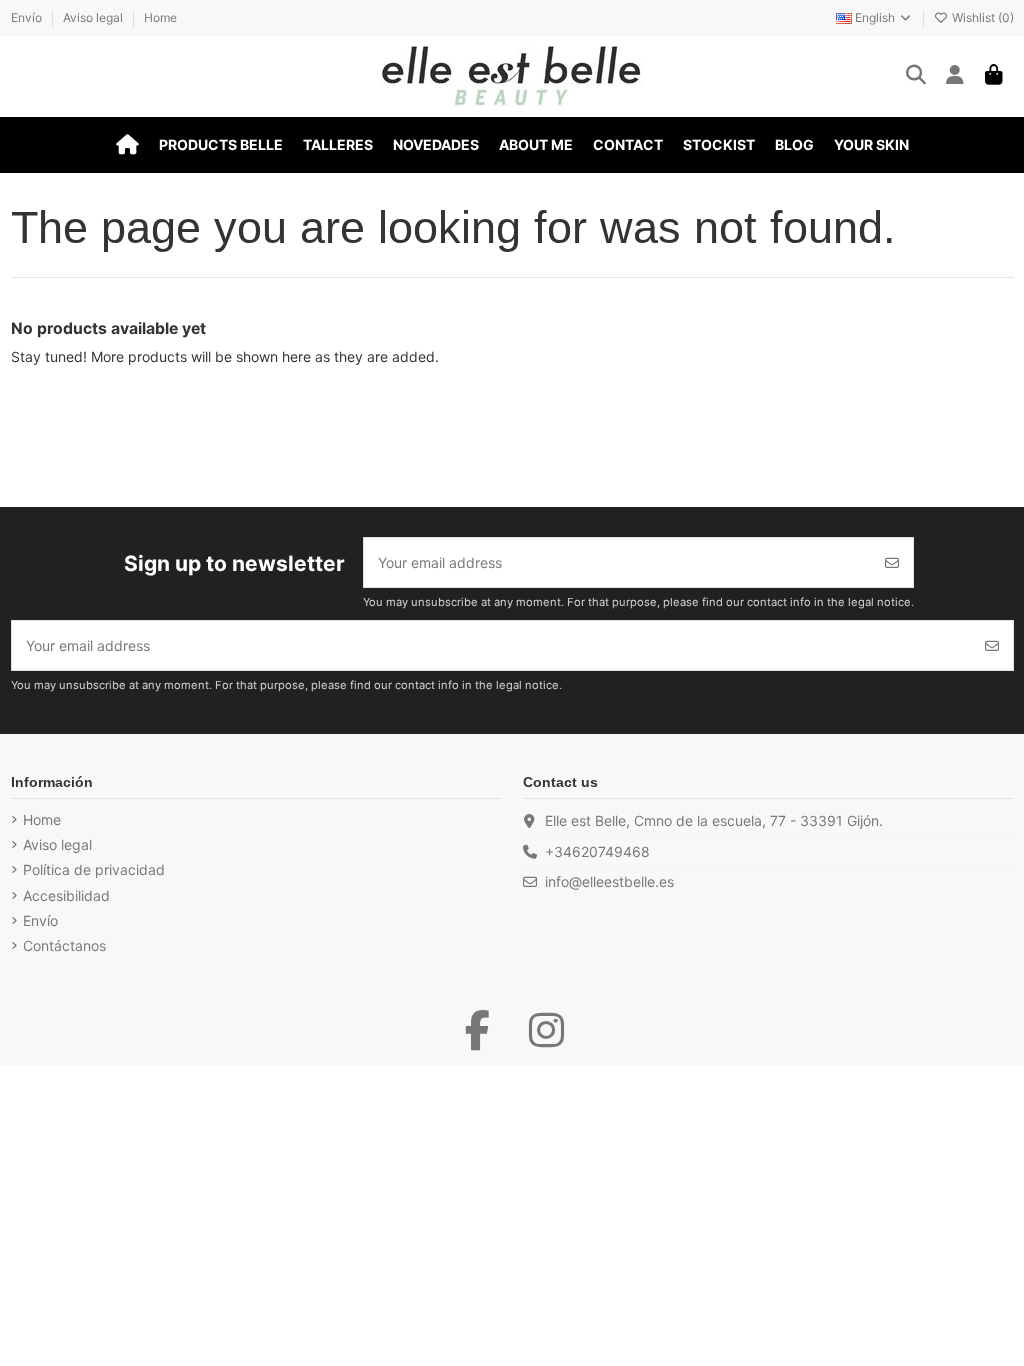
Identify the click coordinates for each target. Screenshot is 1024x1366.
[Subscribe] (892, 562)
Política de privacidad (94, 869)
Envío (28, 17)
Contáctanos (64, 945)
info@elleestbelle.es (609, 881)
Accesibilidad (66, 895)
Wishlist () (981, 17)
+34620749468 (597, 851)
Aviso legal (94, 17)
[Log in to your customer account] (955, 76)
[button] (221, 145)
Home (160, 17)
